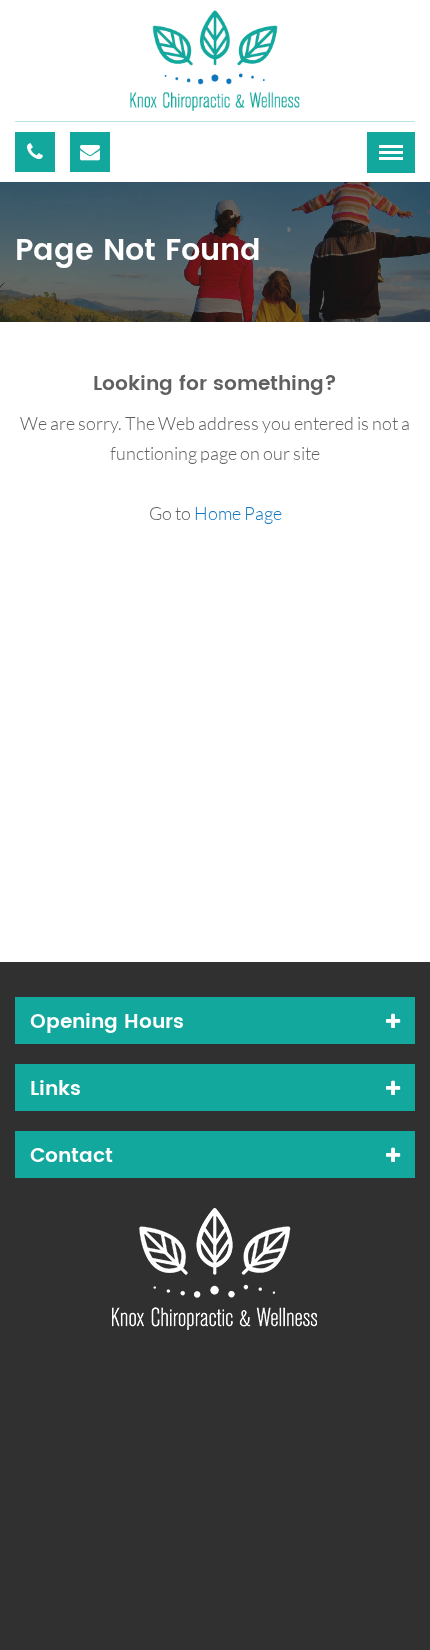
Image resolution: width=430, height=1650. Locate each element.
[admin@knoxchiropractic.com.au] (90, 152)
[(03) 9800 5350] (35, 152)
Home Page (238, 513)
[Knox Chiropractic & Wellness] (215, 58)
